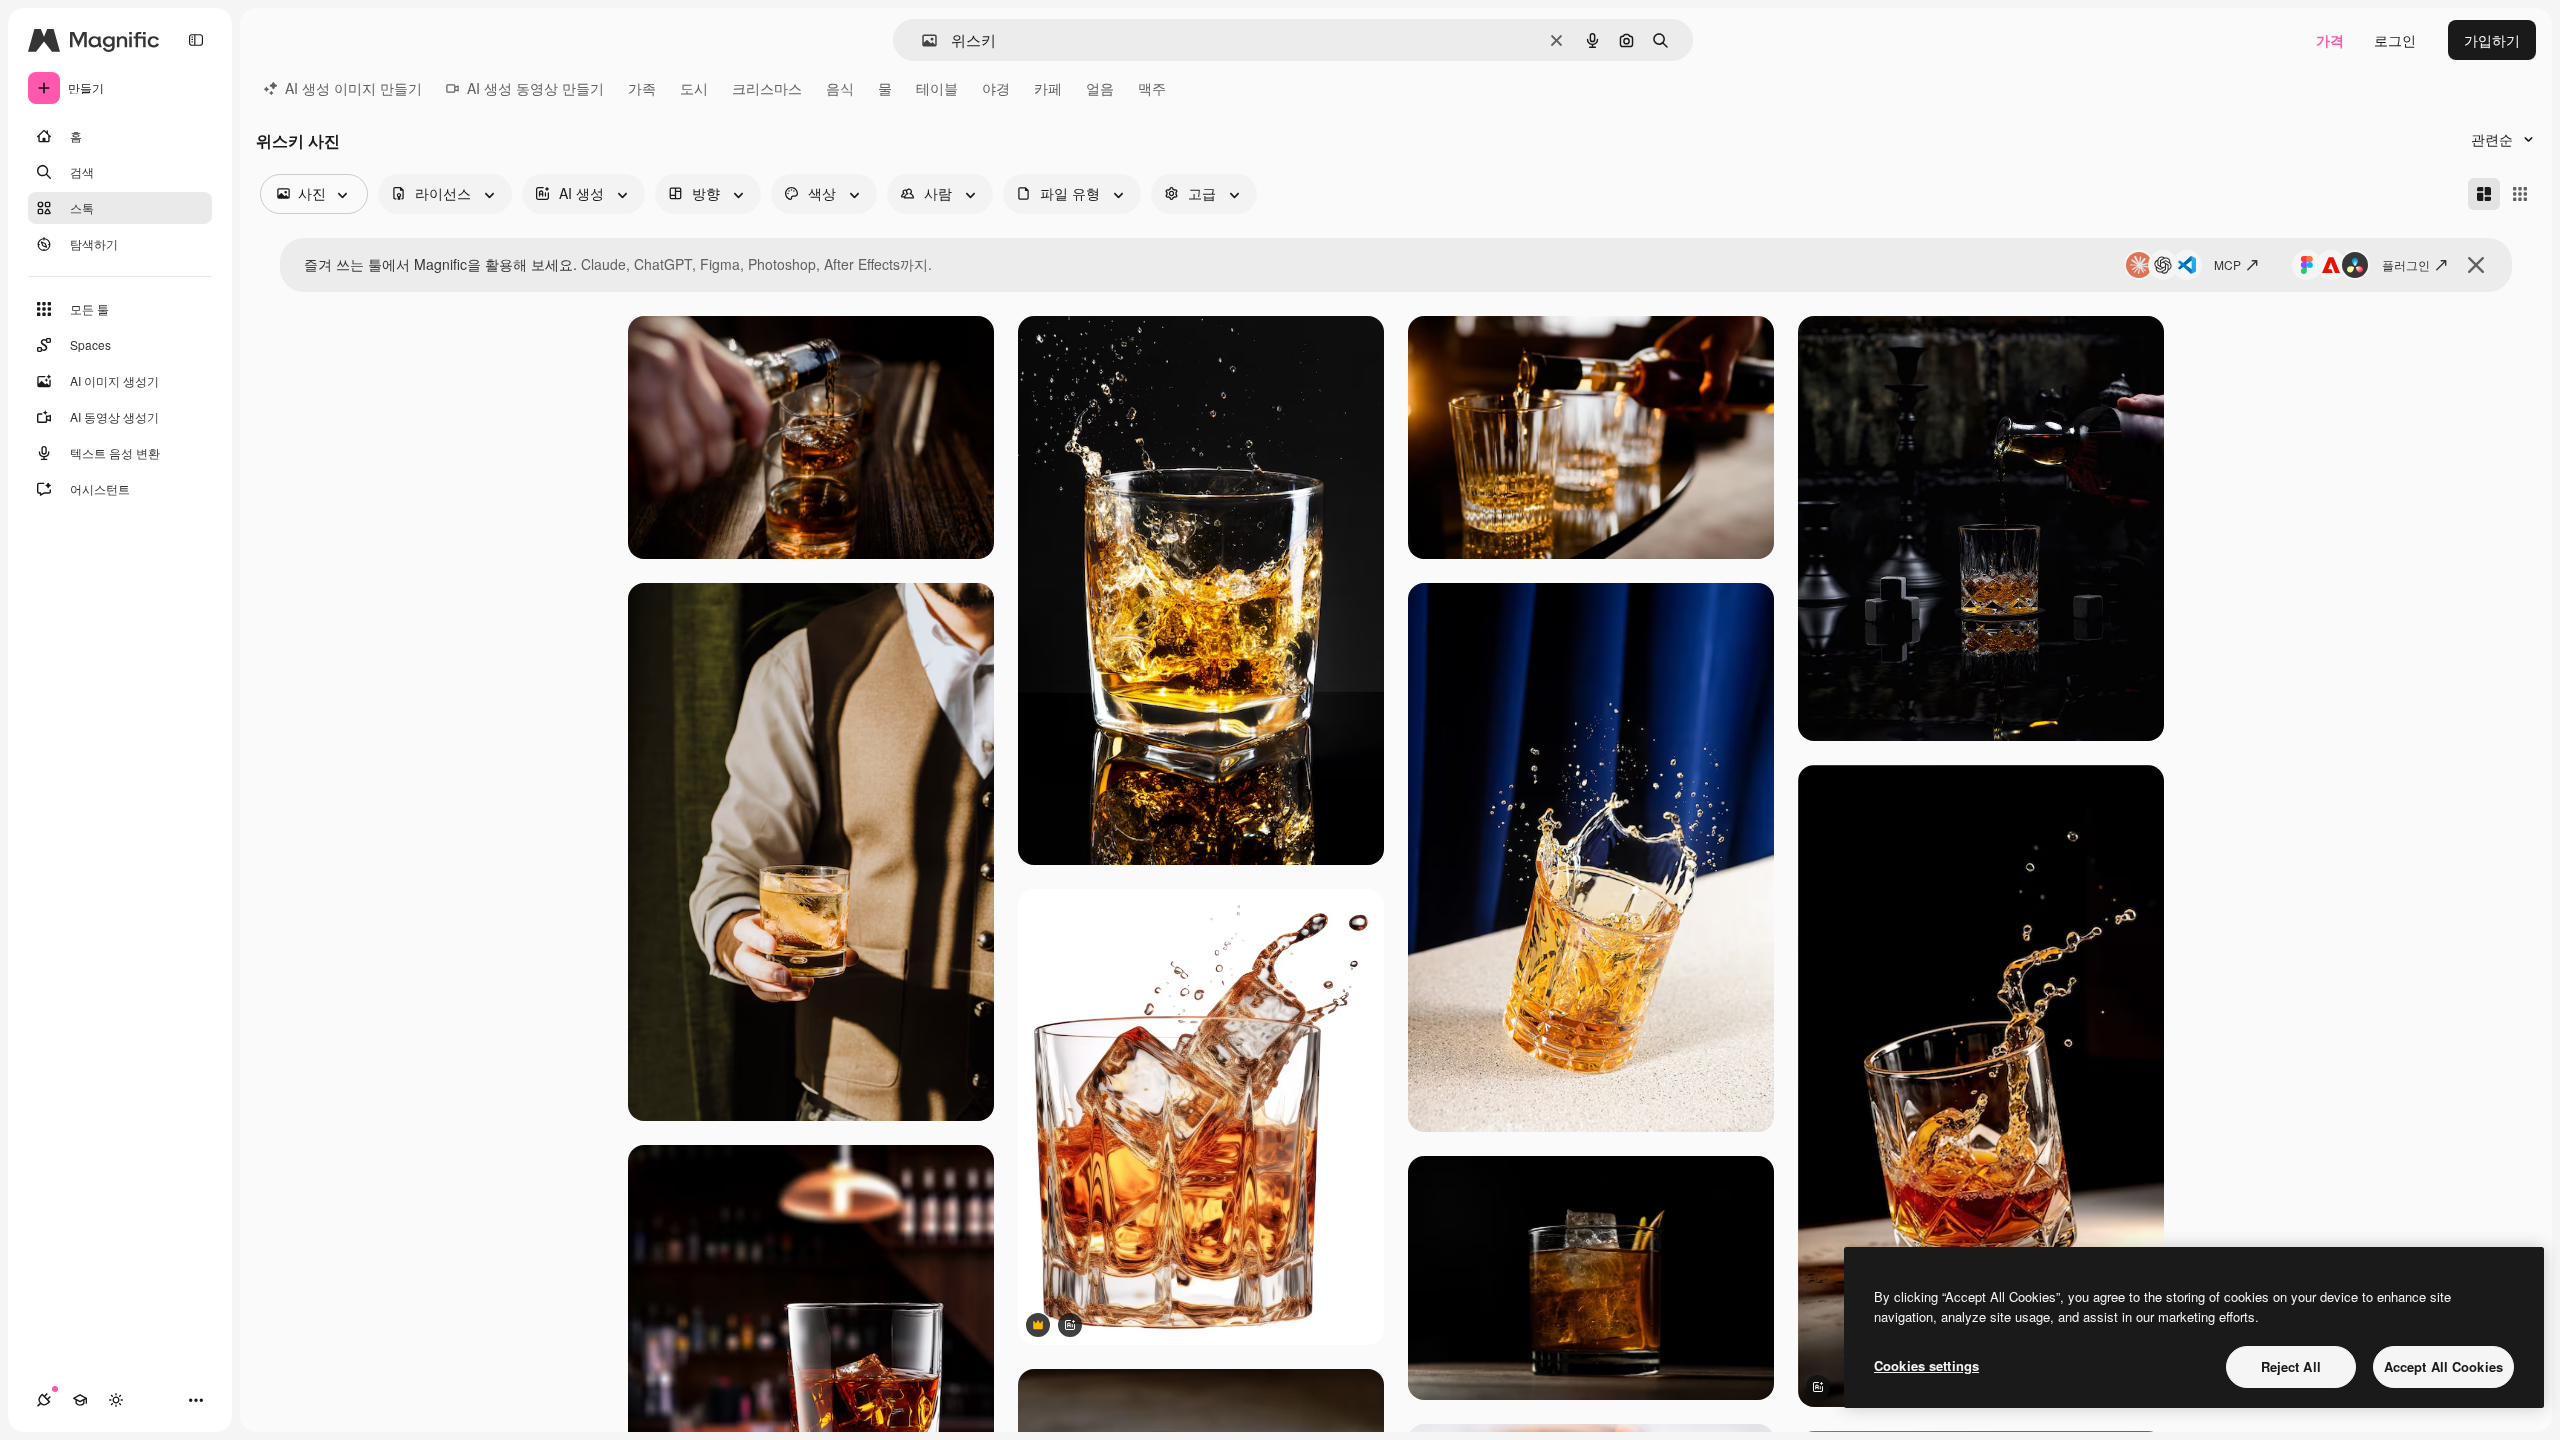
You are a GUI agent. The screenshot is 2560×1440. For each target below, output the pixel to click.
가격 (2330, 40)
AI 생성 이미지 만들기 (353, 88)
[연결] (44, 1400)
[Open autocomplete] (921, 40)
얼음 (1100, 88)
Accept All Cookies (2443, 1366)
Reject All (2291, 1366)
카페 (1048, 88)
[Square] (2520, 194)
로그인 (2395, 40)
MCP (2227, 264)
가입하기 (2492, 40)
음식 (840, 88)
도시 (694, 88)
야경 (996, 88)
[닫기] (2476, 265)
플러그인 (2406, 264)
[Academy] (80, 1400)
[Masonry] (2484, 194)
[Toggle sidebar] (196, 40)
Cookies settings (1926, 1365)
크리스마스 (767, 88)
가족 (642, 88)
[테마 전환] (116, 1400)
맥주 (1152, 88)
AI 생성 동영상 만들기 (535, 88)
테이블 (937, 88)
